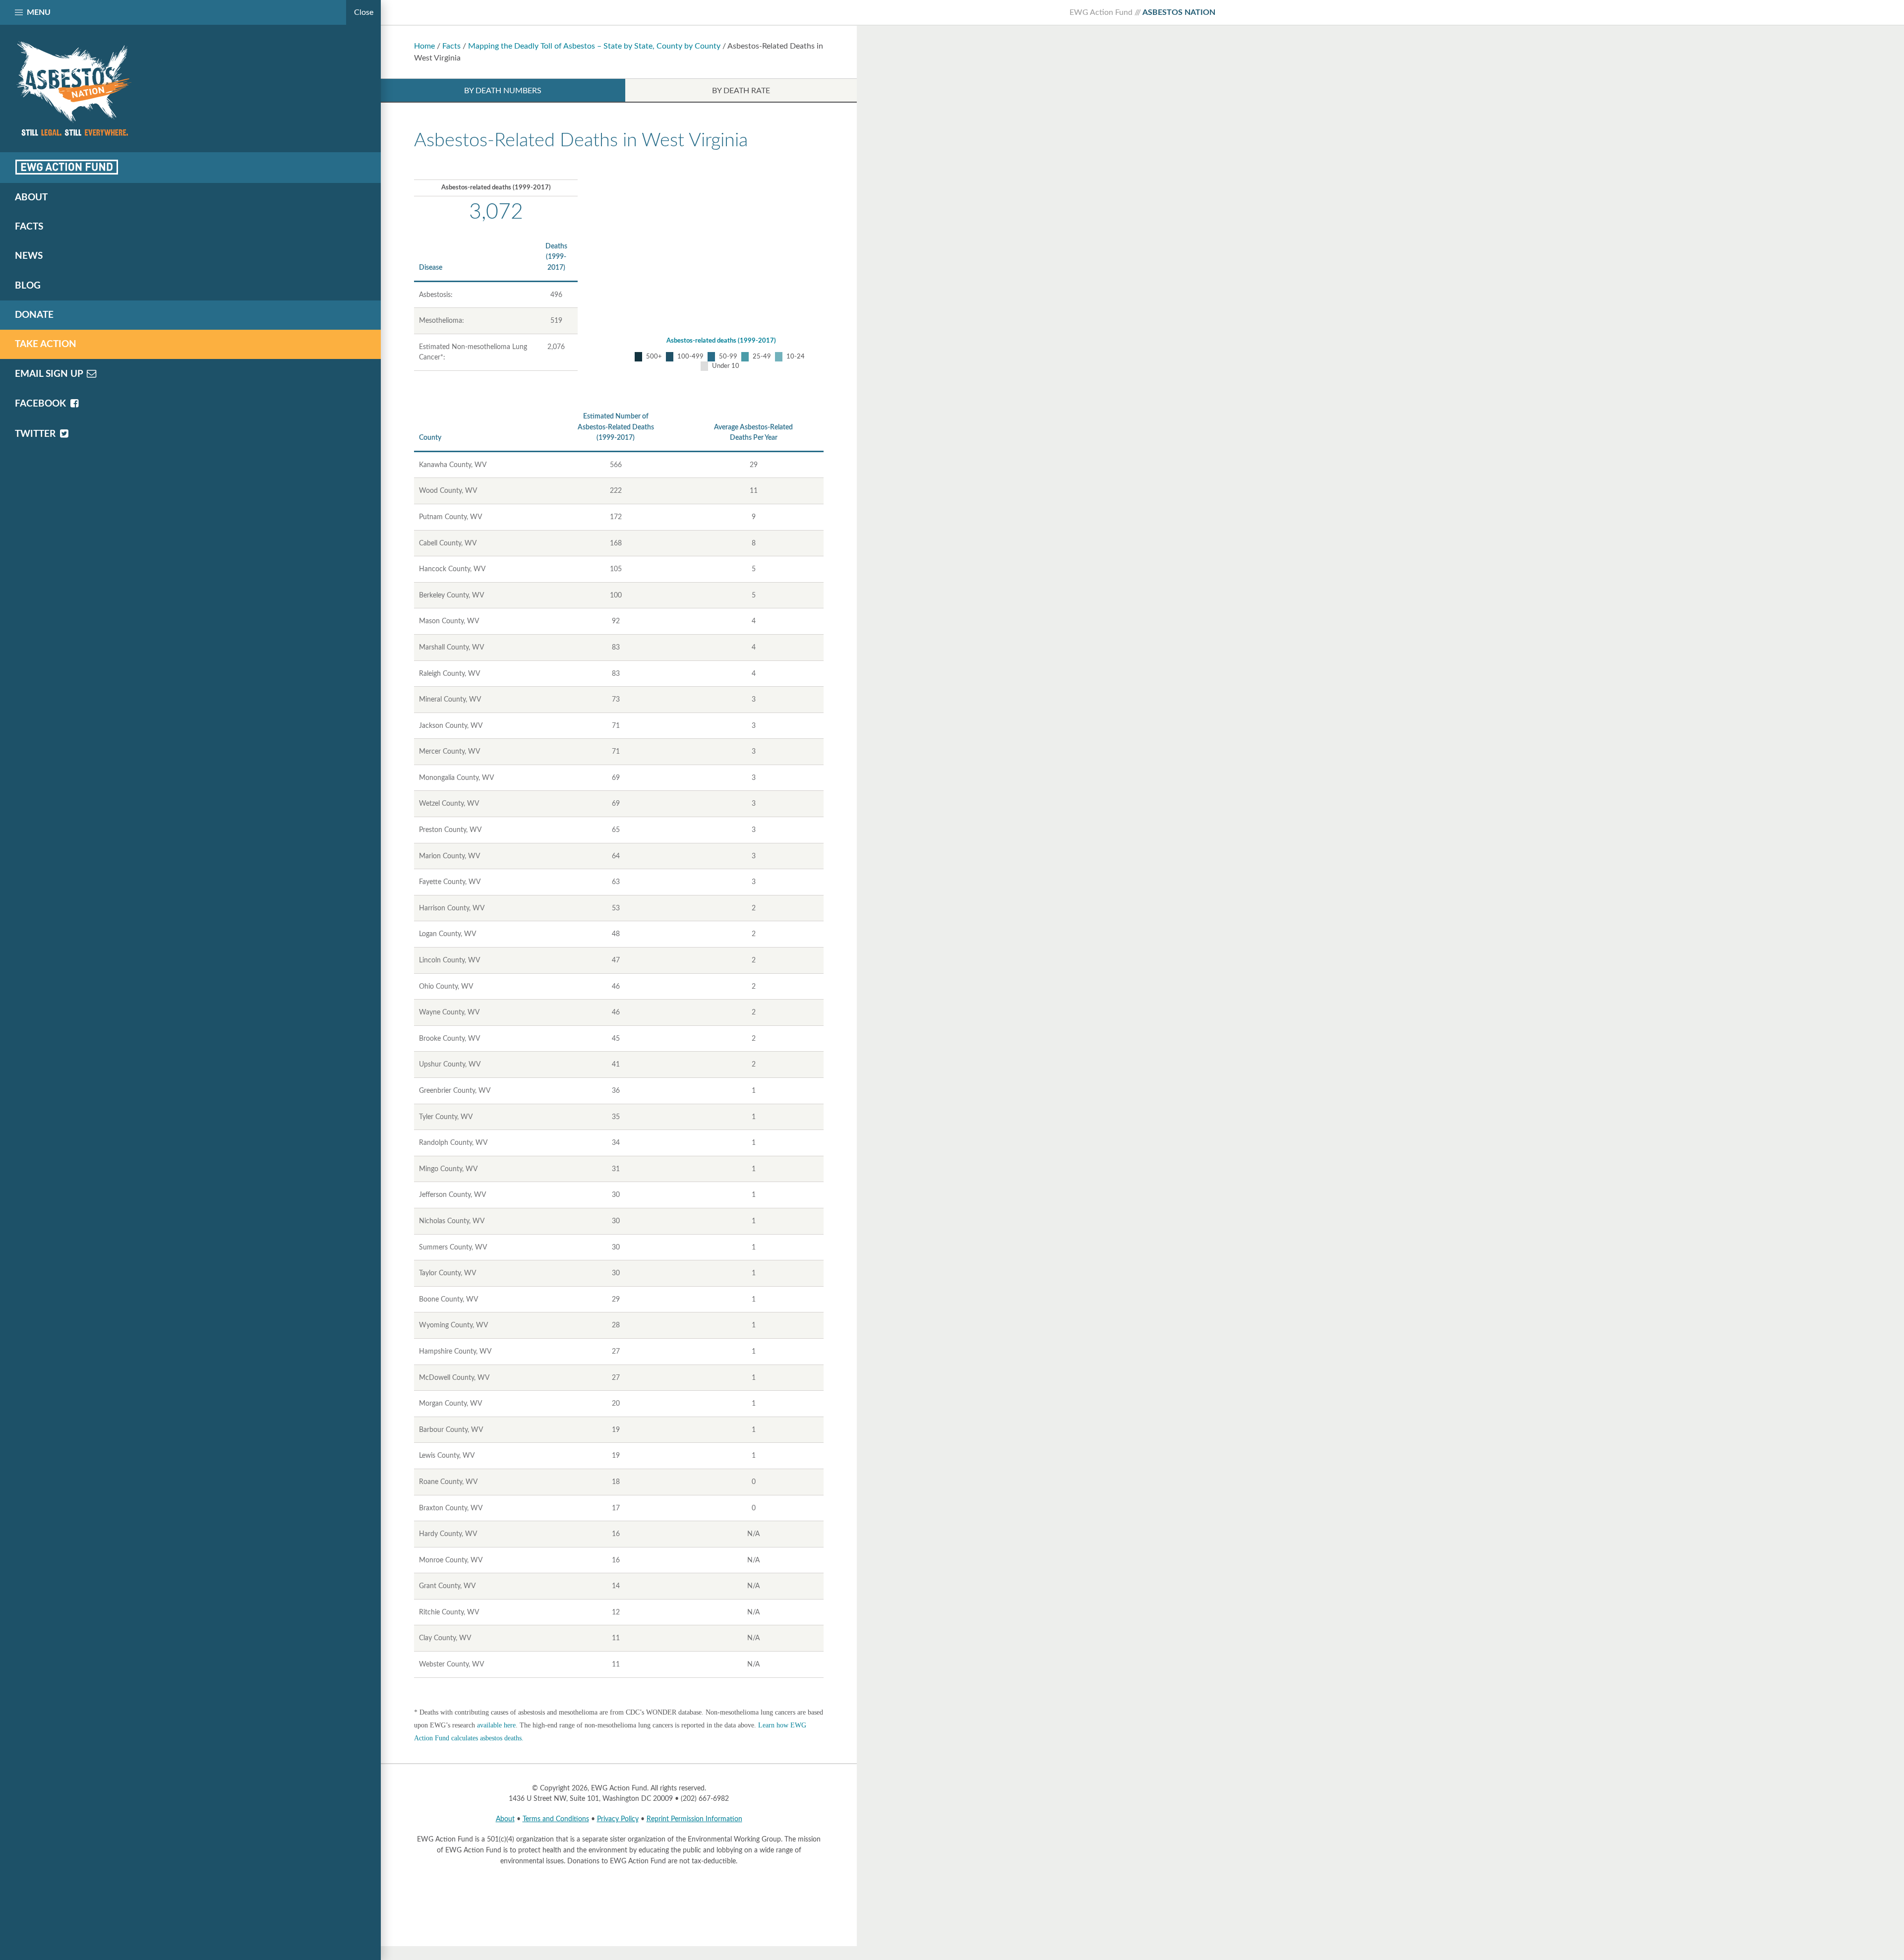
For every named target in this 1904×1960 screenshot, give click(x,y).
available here (496, 1725)
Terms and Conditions (556, 1819)
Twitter (36, 434)
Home (424, 46)
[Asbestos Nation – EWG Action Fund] (190, 89)
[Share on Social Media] (67, 167)
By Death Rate (741, 91)
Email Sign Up (50, 374)
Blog (28, 286)
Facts (451, 46)
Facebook (42, 404)
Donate (34, 315)
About (505, 1819)
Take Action (46, 344)
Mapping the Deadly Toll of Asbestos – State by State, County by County (594, 46)
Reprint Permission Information (694, 1819)
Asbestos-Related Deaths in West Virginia (581, 140)
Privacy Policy (618, 1819)
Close (364, 12)
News (29, 256)
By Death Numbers (503, 91)
